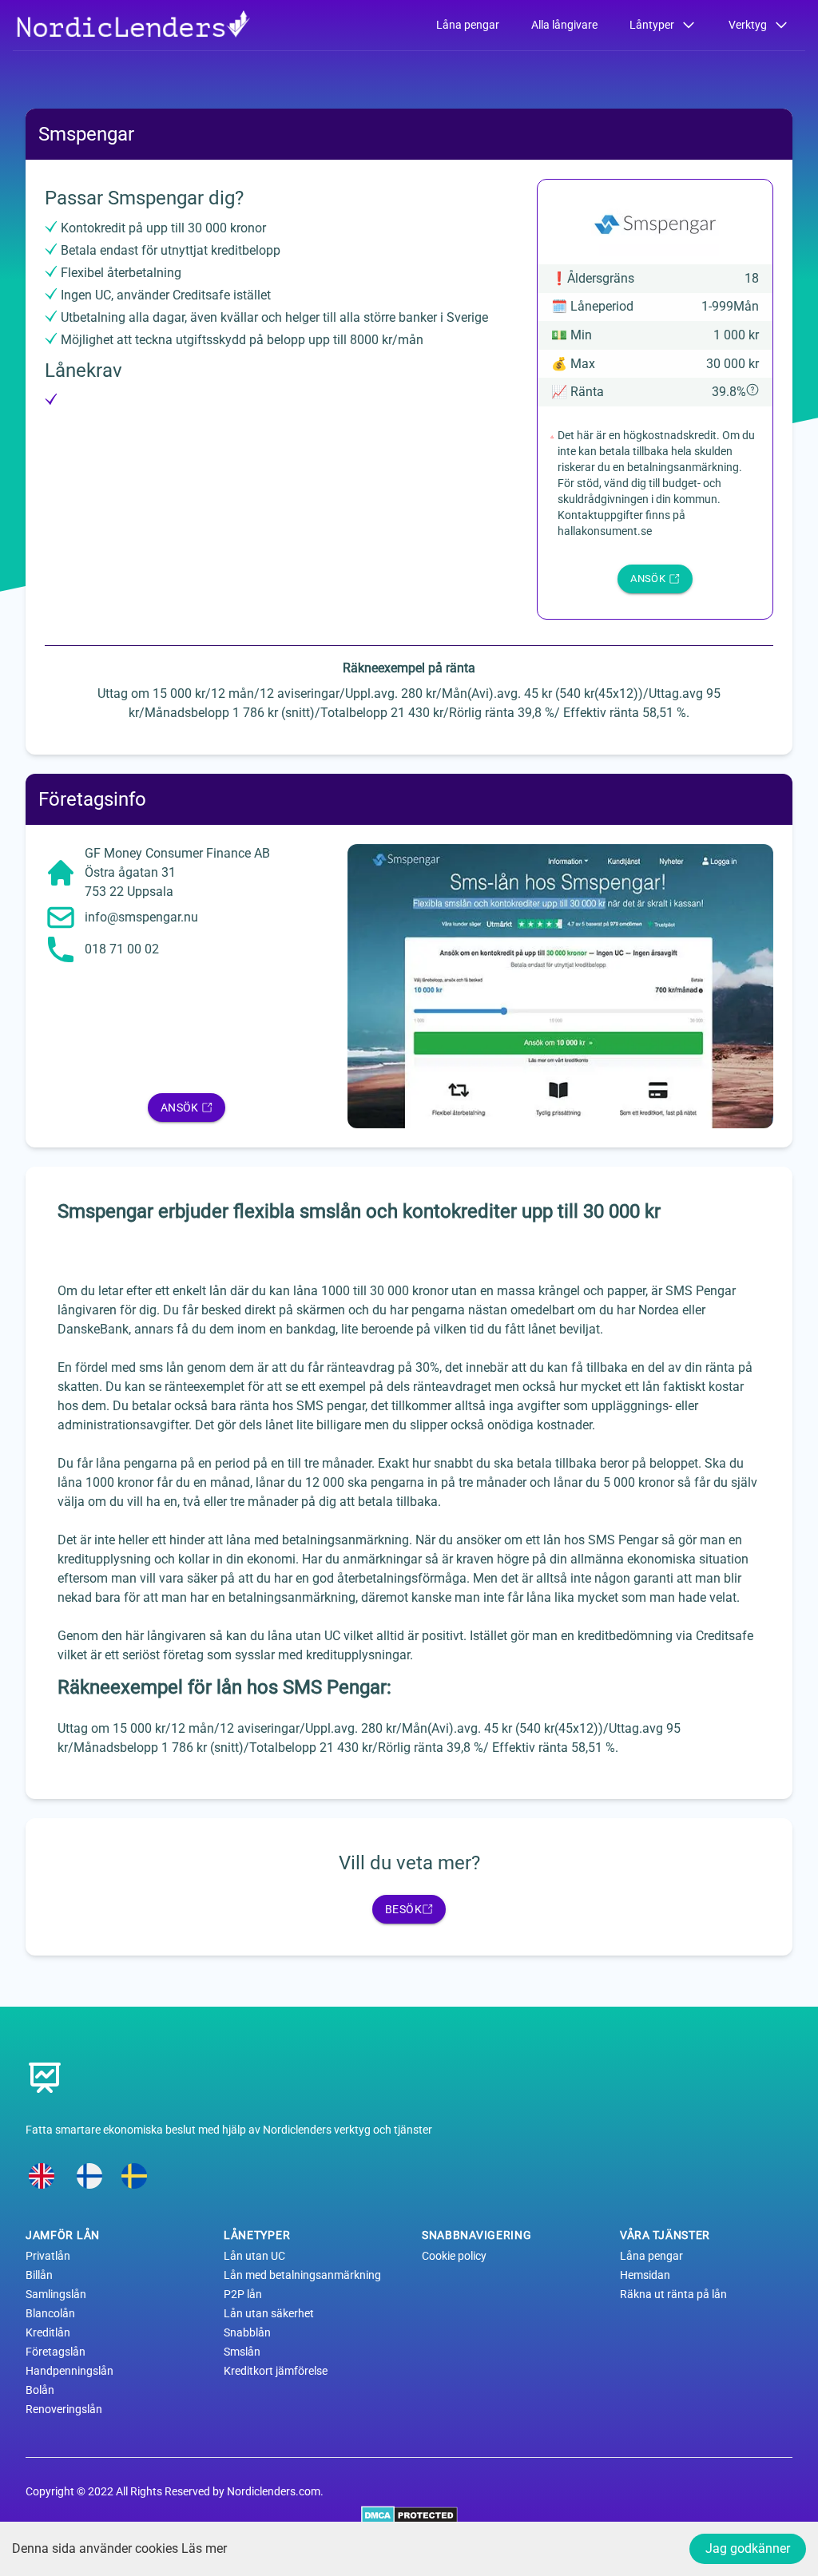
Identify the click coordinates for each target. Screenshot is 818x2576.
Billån (39, 2275)
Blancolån (50, 2313)
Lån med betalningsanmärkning (302, 2275)
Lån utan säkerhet (269, 2313)
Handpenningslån (69, 2371)
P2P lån (243, 2294)
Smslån (242, 2352)
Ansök (180, 1108)
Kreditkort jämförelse (276, 2371)
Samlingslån (56, 2294)
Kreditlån (48, 2332)
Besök (403, 1909)
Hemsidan (645, 2275)
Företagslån (56, 2352)
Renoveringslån (64, 2409)
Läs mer (204, 2548)
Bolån (40, 2390)
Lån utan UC (254, 2256)
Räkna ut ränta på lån (673, 2294)
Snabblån (247, 2332)
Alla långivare (564, 25)
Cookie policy (454, 2256)
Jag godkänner (748, 2548)
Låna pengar (468, 25)
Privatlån (48, 2256)
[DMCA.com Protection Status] (409, 2515)
